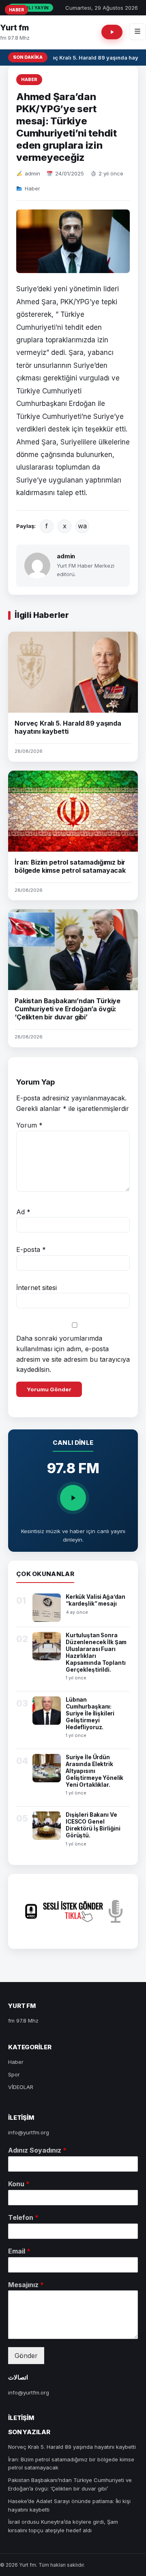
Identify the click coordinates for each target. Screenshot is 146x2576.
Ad (23, 1212)
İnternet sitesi (36, 1288)
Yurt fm (14, 28)
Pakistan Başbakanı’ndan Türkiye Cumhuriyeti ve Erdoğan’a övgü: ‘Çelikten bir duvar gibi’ (68, 1009)
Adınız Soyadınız (37, 2150)
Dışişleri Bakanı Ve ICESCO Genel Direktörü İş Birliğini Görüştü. (93, 1825)
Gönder (26, 2356)
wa (82, 526)
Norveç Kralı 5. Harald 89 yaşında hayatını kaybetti (68, 727)
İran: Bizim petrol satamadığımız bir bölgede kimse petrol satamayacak (70, 866)
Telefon (23, 2217)
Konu (19, 2184)
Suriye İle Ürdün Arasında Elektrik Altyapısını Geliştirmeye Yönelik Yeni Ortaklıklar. (94, 1771)
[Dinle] (73, 1498)
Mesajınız (26, 2285)
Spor (14, 2074)
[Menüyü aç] (137, 32)
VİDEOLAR (21, 2087)
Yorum (29, 1125)
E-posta (31, 1250)
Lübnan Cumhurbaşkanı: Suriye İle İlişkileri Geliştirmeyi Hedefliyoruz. (90, 1713)
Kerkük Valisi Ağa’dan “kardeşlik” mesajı (96, 1600)
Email (19, 2251)
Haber (29, 79)
